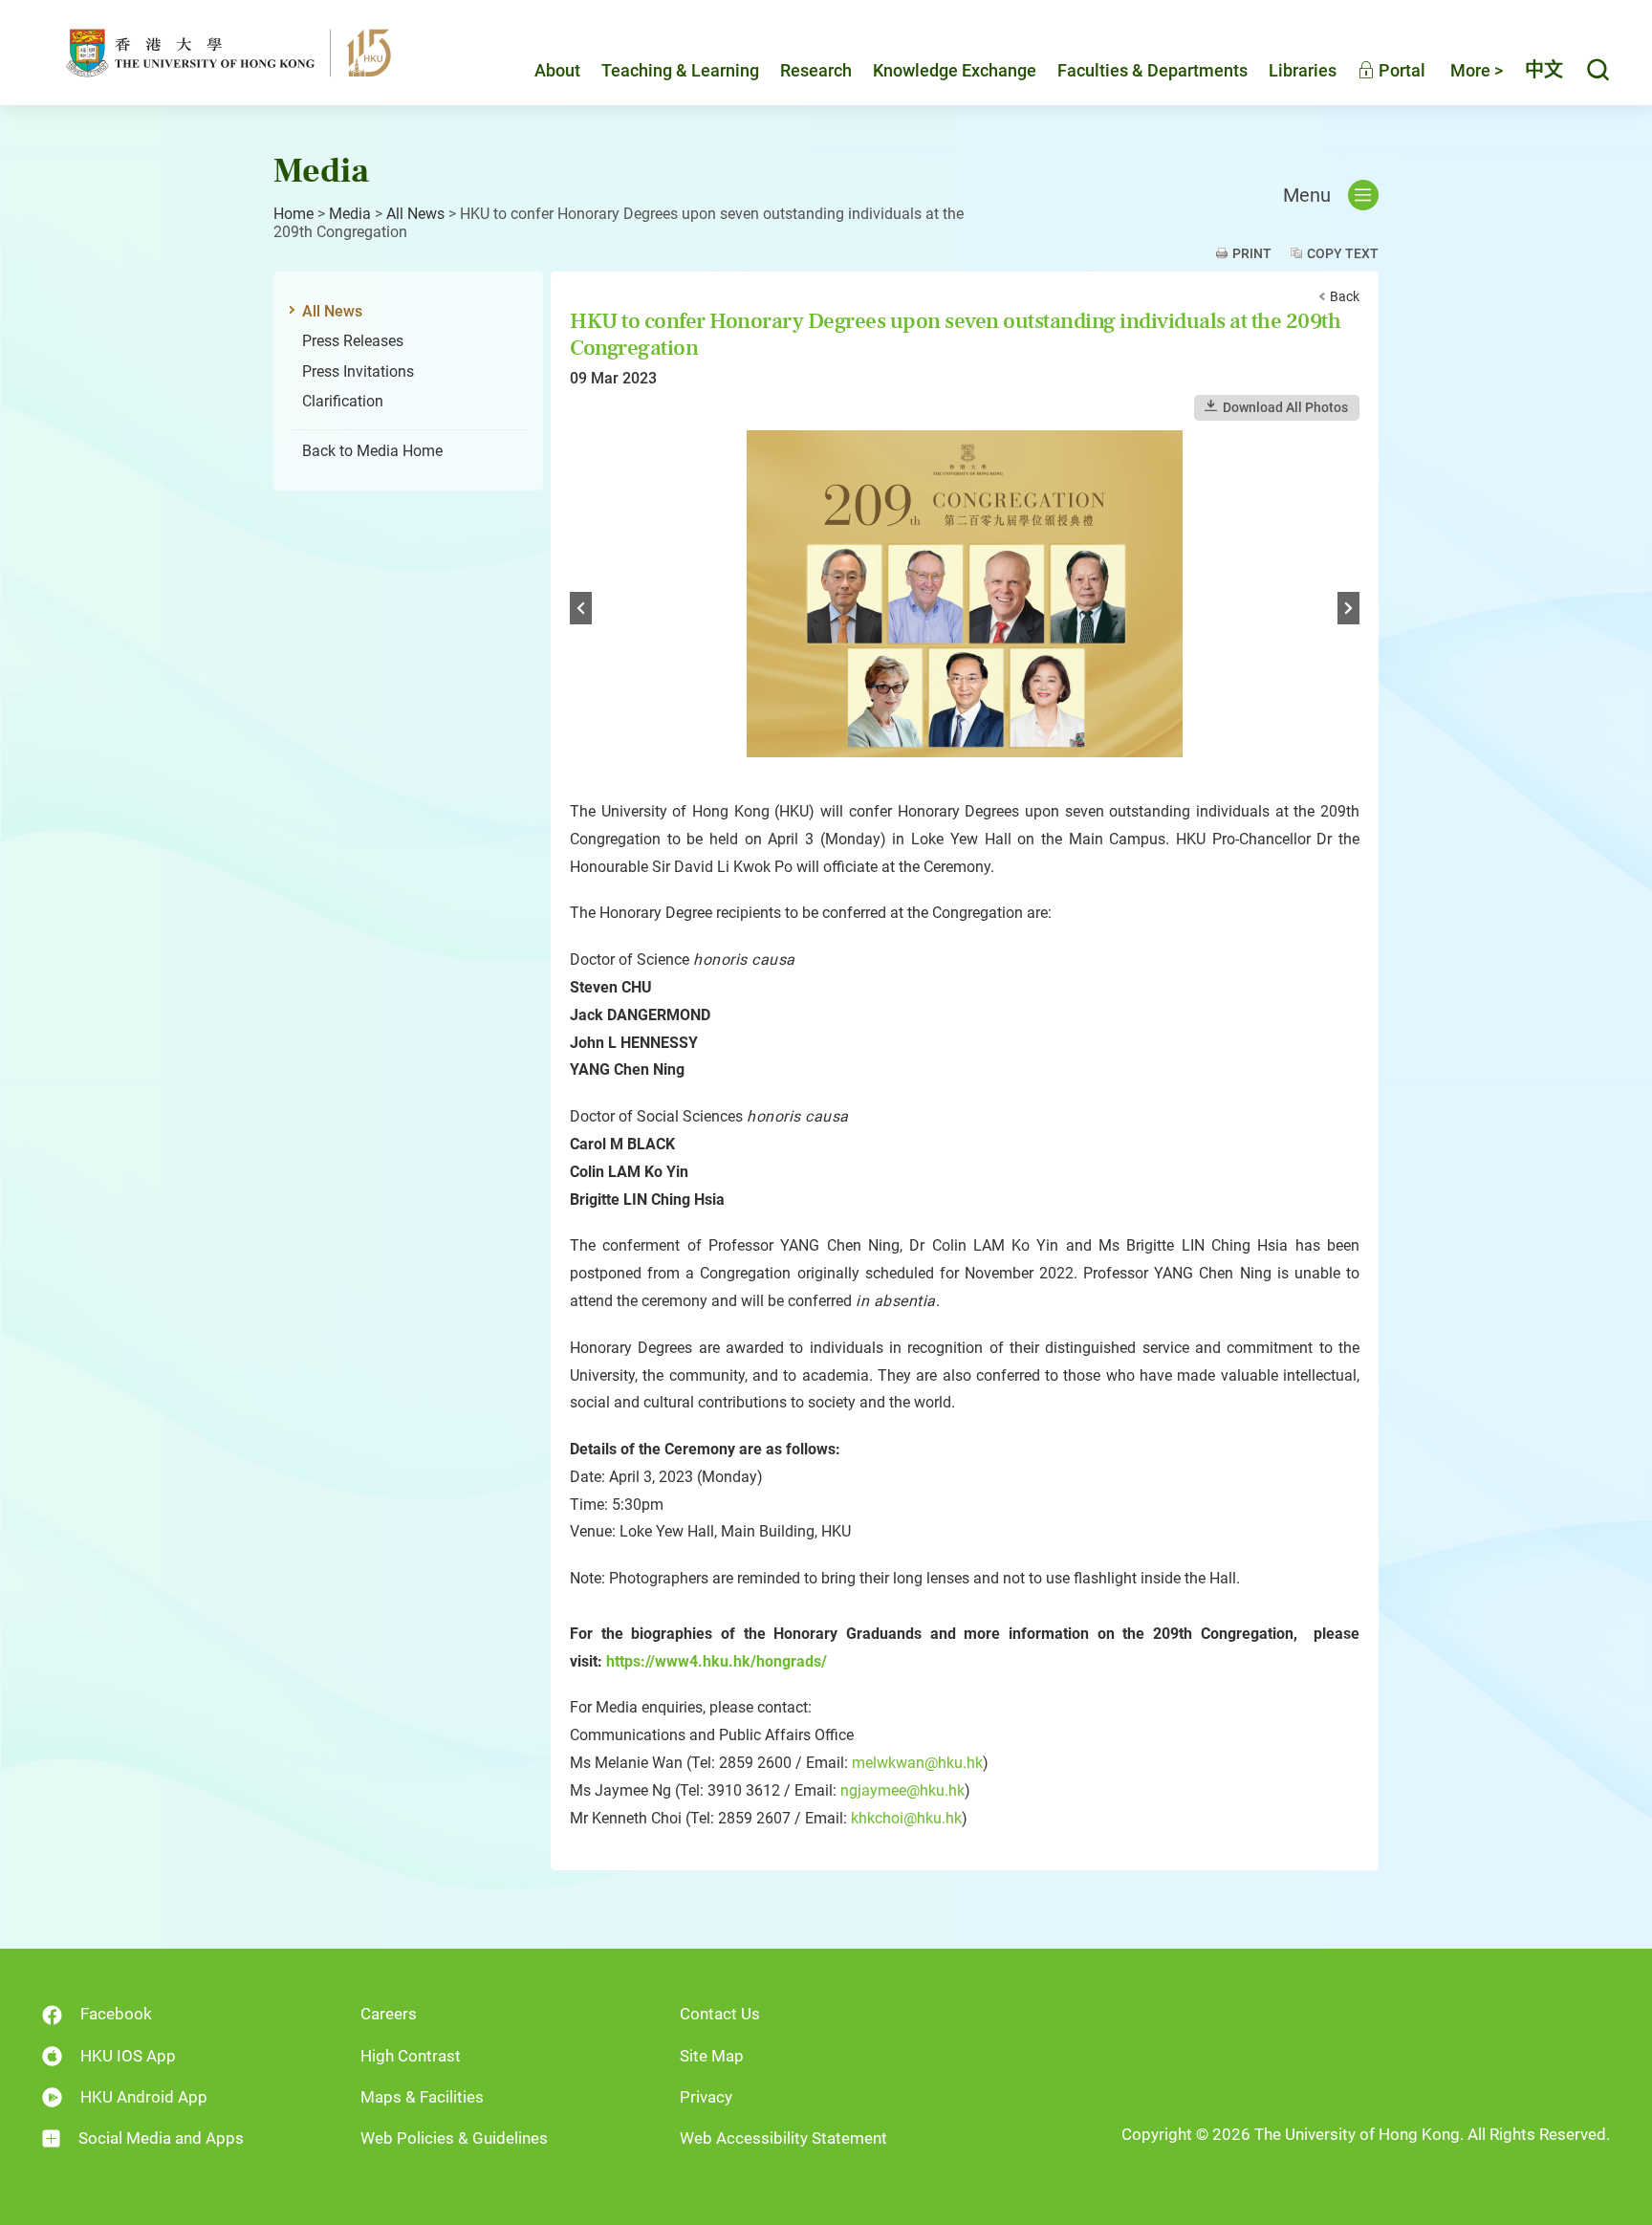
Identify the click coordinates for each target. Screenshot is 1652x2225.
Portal (1400, 70)
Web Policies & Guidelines (454, 2138)
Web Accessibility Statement (783, 2138)
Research (816, 70)
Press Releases (353, 341)
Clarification (343, 401)
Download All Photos (1285, 407)
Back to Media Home (372, 451)
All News (415, 214)
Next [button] (1348, 608)
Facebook (116, 2014)
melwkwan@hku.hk (917, 1763)
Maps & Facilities (422, 2097)
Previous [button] (581, 608)
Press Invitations (358, 371)
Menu (1307, 195)
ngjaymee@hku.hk (902, 1790)
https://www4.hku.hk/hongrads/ (717, 1661)
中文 (1544, 70)
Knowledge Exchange (955, 70)
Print (1252, 253)
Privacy (706, 2097)
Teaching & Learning (680, 70)
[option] (965, 610)
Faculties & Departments (1152, 70)
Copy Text (1343, 253)
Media (350, 214)
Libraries (1303, 70)
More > (1477, 70)
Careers (389, 2014)
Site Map (712, 2056)
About (557, 70)
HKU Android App (144, 2097)
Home (293, 214)
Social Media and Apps (161, 2138)
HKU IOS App (128, 2056)
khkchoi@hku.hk (906, 1818)
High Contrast (411, 2056)
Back (1345, 296)
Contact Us (720, 2014)
